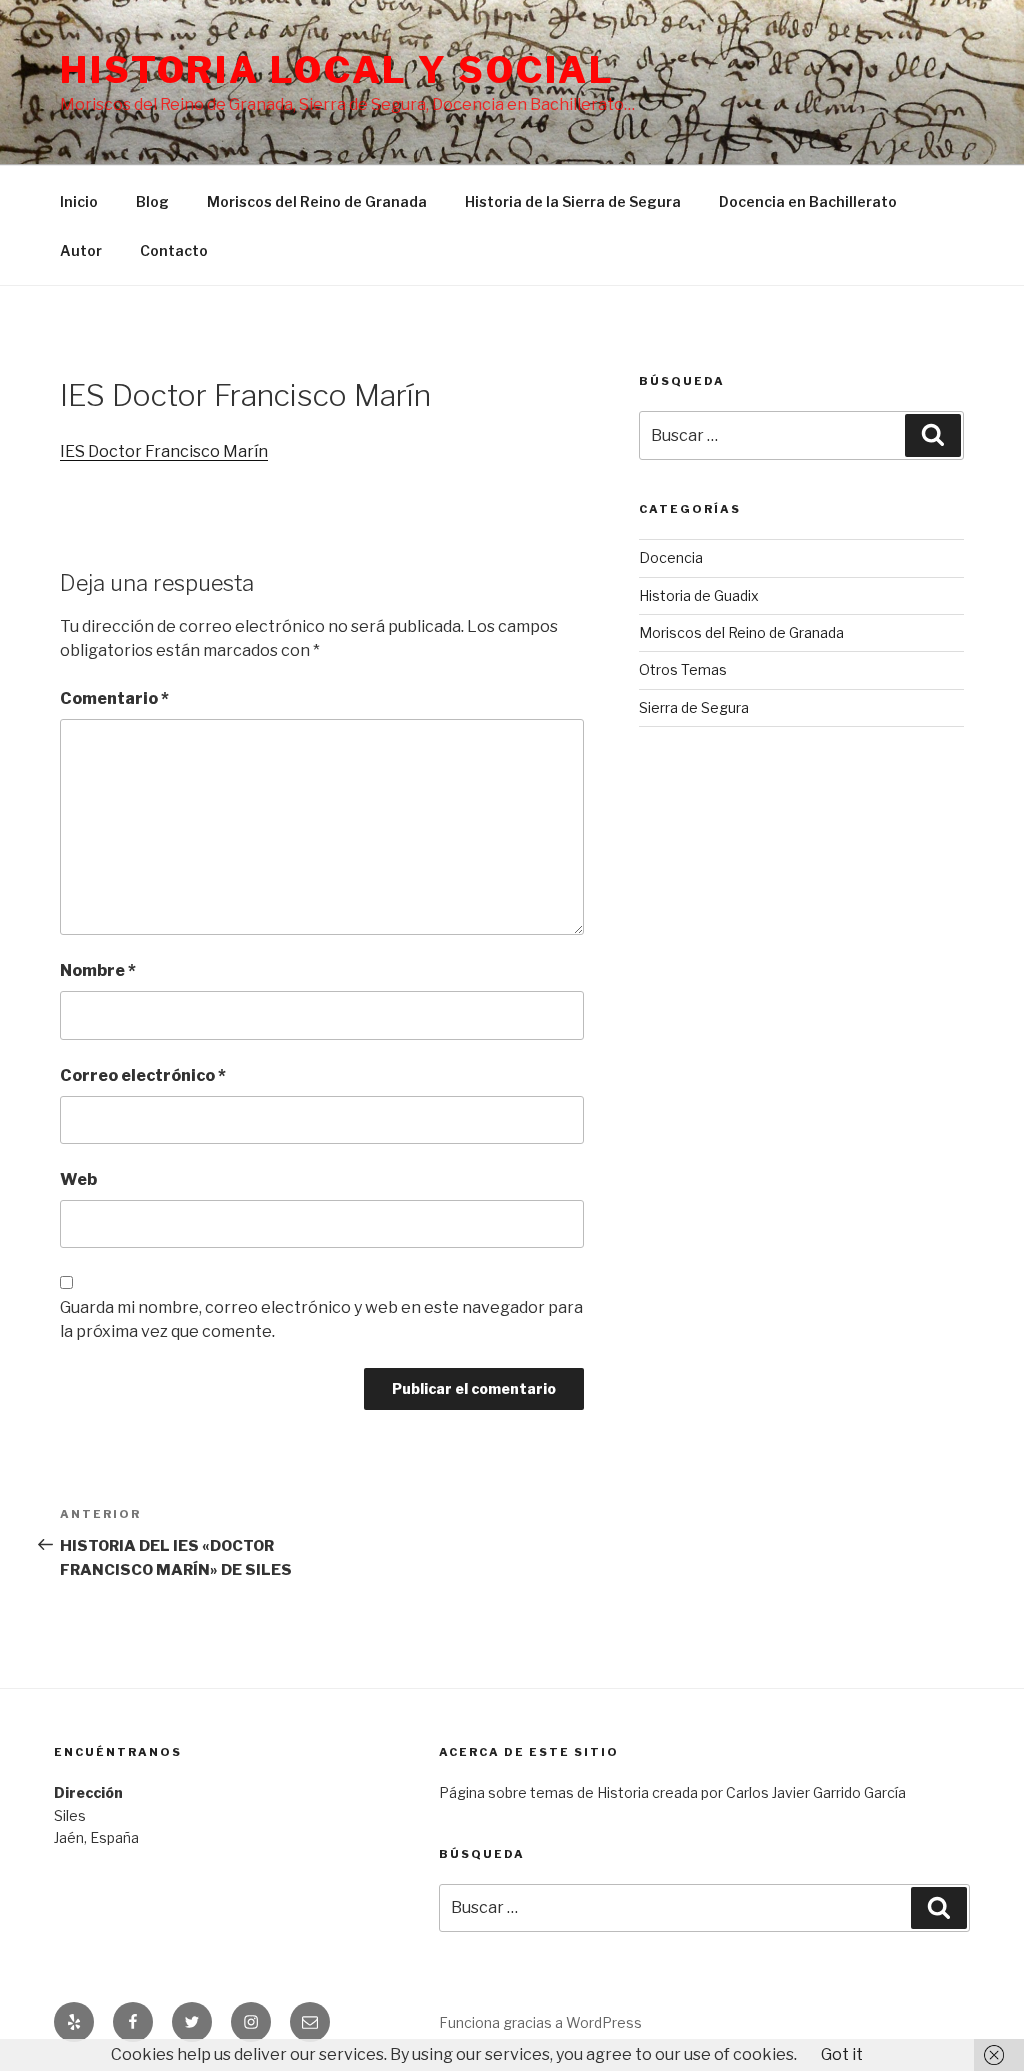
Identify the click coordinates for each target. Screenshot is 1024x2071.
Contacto (174, 250)
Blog (152, 201)
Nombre (98, 970)
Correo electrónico (143, 1075)
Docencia (671, 557)
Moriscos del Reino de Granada (317, 201)
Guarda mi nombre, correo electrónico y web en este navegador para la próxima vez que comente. (321, 1319)
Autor (81, 250)
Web (78, 1179)
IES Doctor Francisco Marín (164, 451)
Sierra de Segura (694, 707)
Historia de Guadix (699, 595)
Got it (842, 2054)
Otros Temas (683, 669)
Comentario (114, 698)
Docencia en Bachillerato (808, 201)
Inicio (79, 201)
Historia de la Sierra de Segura (573, 201)
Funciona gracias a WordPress (540, 2022)
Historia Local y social (337, 70)
